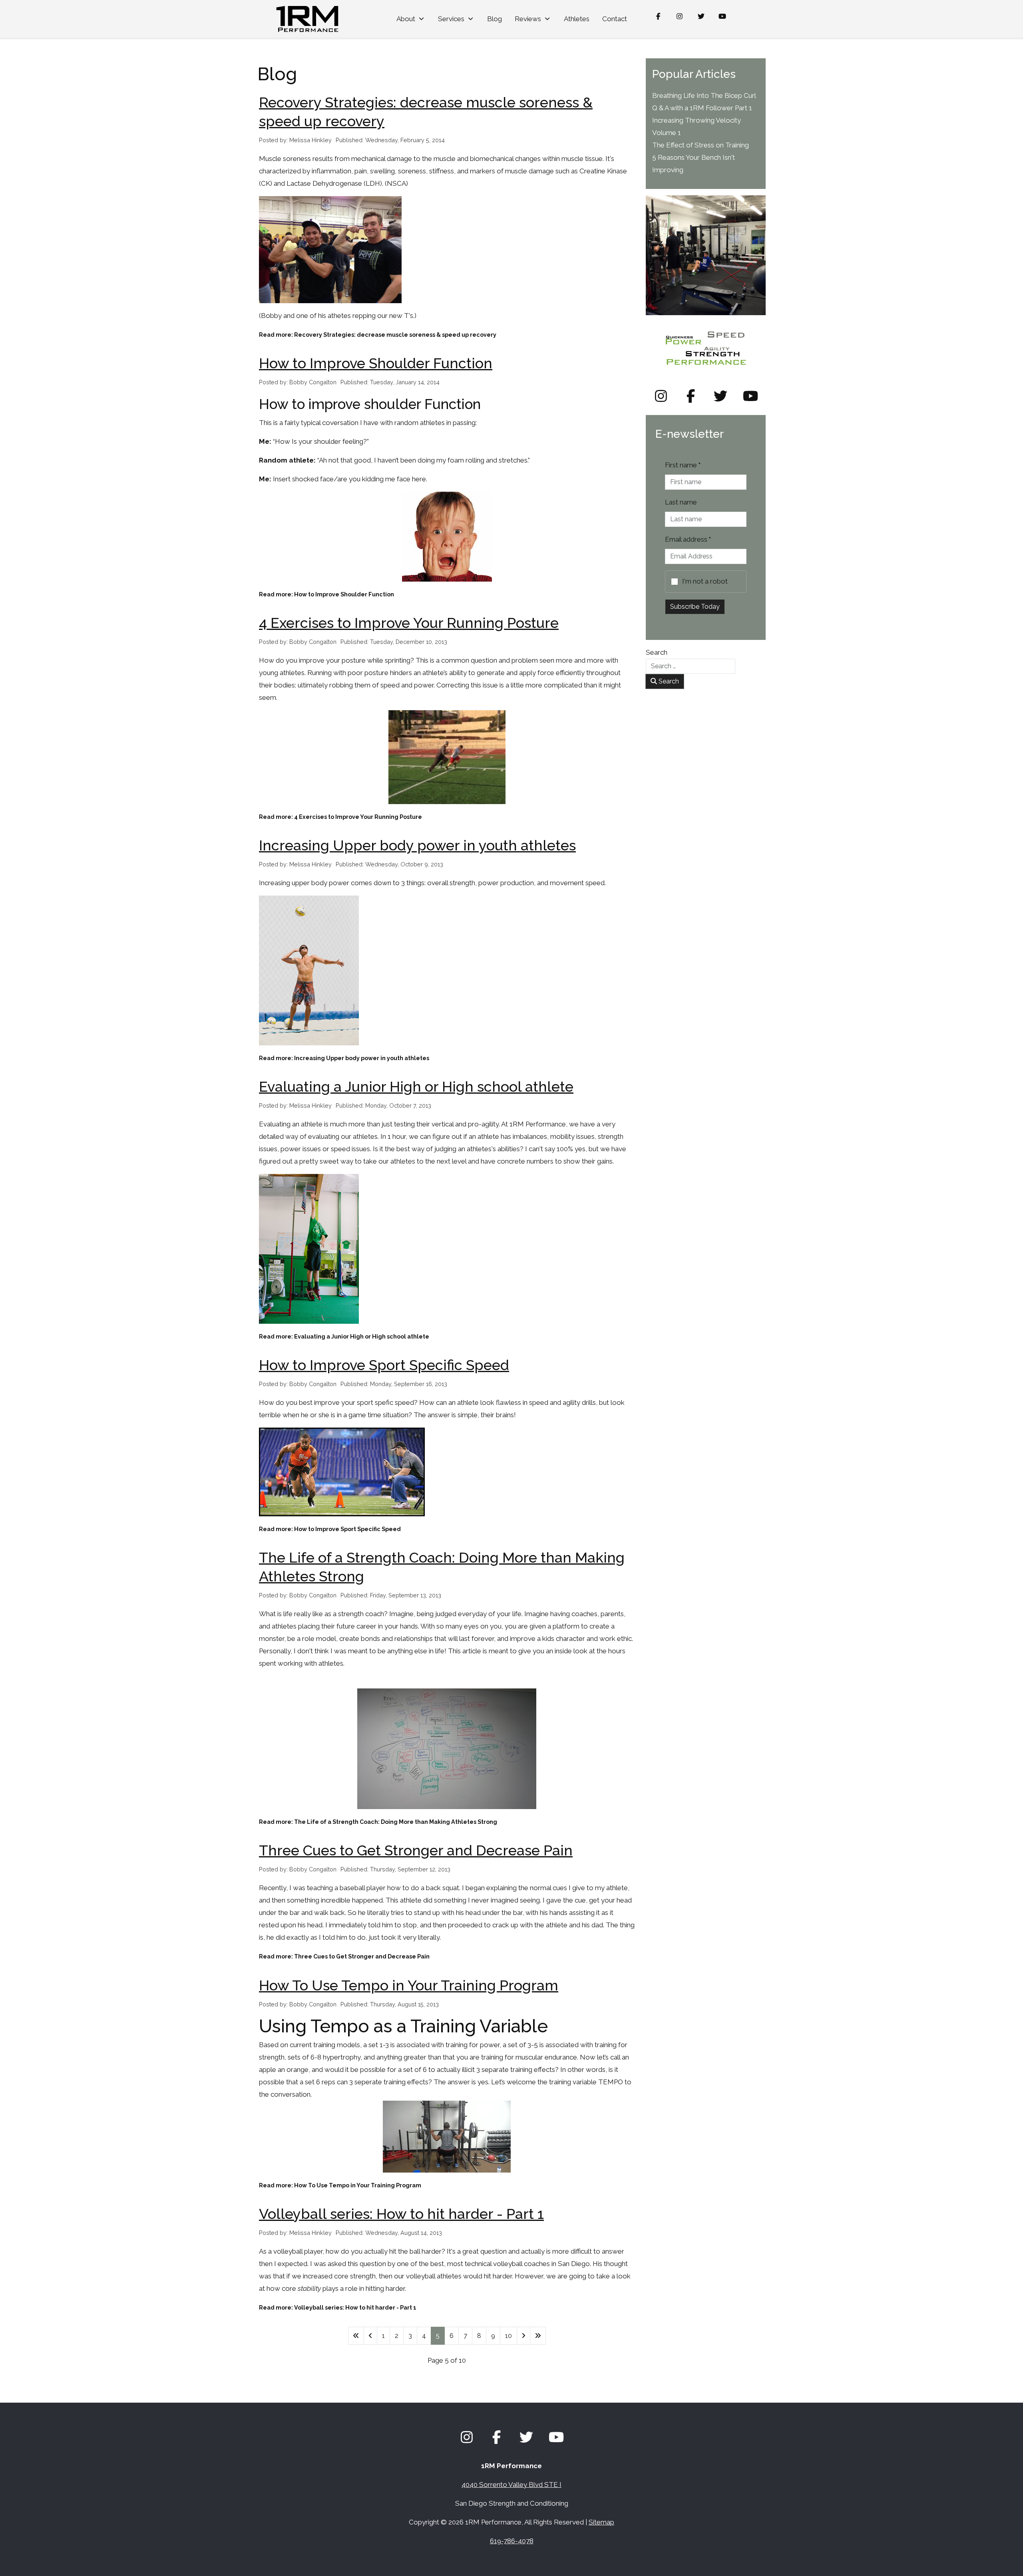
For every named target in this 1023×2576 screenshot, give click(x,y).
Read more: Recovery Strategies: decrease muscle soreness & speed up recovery (378, 335)
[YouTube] (722, 16)
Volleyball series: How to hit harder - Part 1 (401, 2214)
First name (683, 465)
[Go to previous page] (370, 2336)
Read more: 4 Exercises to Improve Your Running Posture (340, 817)
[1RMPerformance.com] (307, 19)
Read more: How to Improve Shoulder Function (326, 594)
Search (657, 652)
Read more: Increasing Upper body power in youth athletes (344, 1058)
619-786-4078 (512, 2541)
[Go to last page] (538, 2336)
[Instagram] (680, 16)
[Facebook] (658, 16)
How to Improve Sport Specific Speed (384, 1365)
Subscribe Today (695, 607)
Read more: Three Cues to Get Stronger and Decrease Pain (344, 1956)
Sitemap (601, 2522)
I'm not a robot (705, 581)
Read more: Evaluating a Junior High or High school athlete (344, 1337)
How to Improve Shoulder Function (376, 363)
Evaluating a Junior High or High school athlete (416, 1086)
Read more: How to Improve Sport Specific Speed (330, 1529)
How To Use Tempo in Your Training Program (409, 1985)
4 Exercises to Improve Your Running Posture (409, 623)
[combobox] (691, 666)
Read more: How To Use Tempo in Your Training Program (340, 2185)
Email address (688, 539)
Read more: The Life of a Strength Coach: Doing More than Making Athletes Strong (378, 1822)
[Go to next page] (523, 2336)
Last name (681, 502)
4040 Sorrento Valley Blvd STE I (511, 2485)
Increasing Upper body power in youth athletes (417, 845)
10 (509, 2336)
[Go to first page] (356, 2336)
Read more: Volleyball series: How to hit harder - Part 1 (338, 2308)
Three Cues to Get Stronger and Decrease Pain (416, 1850)
